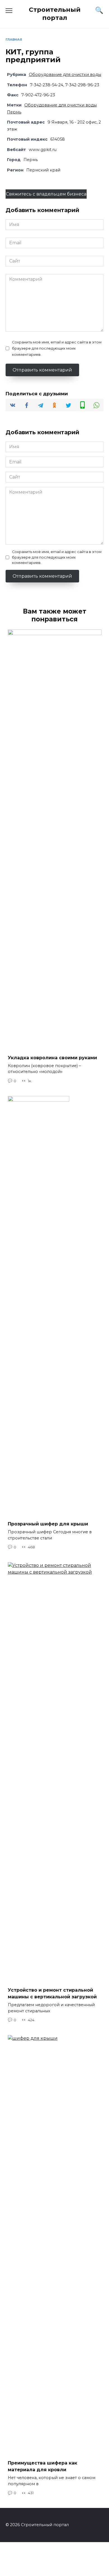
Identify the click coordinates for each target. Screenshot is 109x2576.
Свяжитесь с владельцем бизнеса (46, 194)
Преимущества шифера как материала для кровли (42, 2466)
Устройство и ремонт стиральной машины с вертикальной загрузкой (52, 1993)
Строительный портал (55, 14)
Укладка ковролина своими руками (52, 1057)
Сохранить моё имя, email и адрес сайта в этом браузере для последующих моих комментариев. (57, 348)
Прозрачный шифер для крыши (48, 1524)
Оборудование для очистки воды (65, 75)
